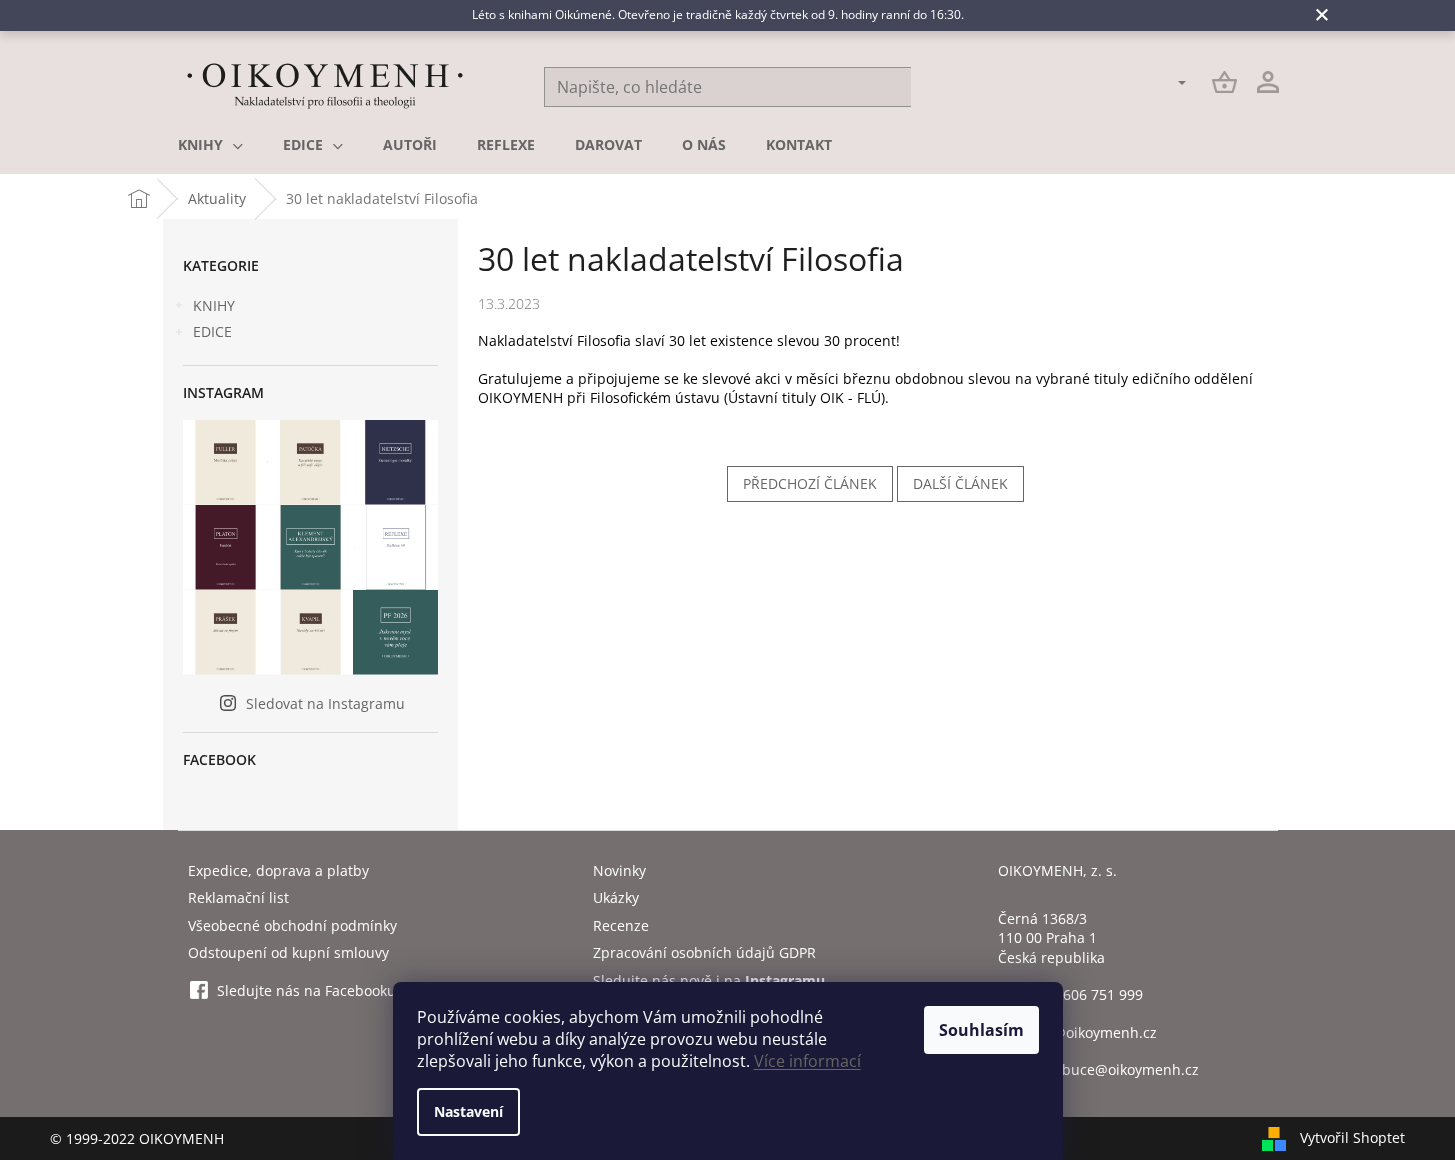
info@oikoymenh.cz (1092, 1032)
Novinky (619, 870)
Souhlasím (981, 1030)
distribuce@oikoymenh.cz (1113, 1069)
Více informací (807, 1061)
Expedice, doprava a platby (278, 870)
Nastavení (468, 1111)
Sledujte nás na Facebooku (306, 990)
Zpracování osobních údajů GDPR (704, 952)
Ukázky (616, 897)
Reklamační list (238, 897)
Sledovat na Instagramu (325, 703)
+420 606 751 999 (1085, 994)
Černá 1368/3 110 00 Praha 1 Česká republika (1051, 938)
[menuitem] (210, 145)
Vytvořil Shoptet (1352, 1137)
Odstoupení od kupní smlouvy (288, 952)
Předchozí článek (810, 483)
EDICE (212, 331)
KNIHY (214, 305)
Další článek (960, 483)
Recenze (621, 925)
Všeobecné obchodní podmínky (292, 925)
